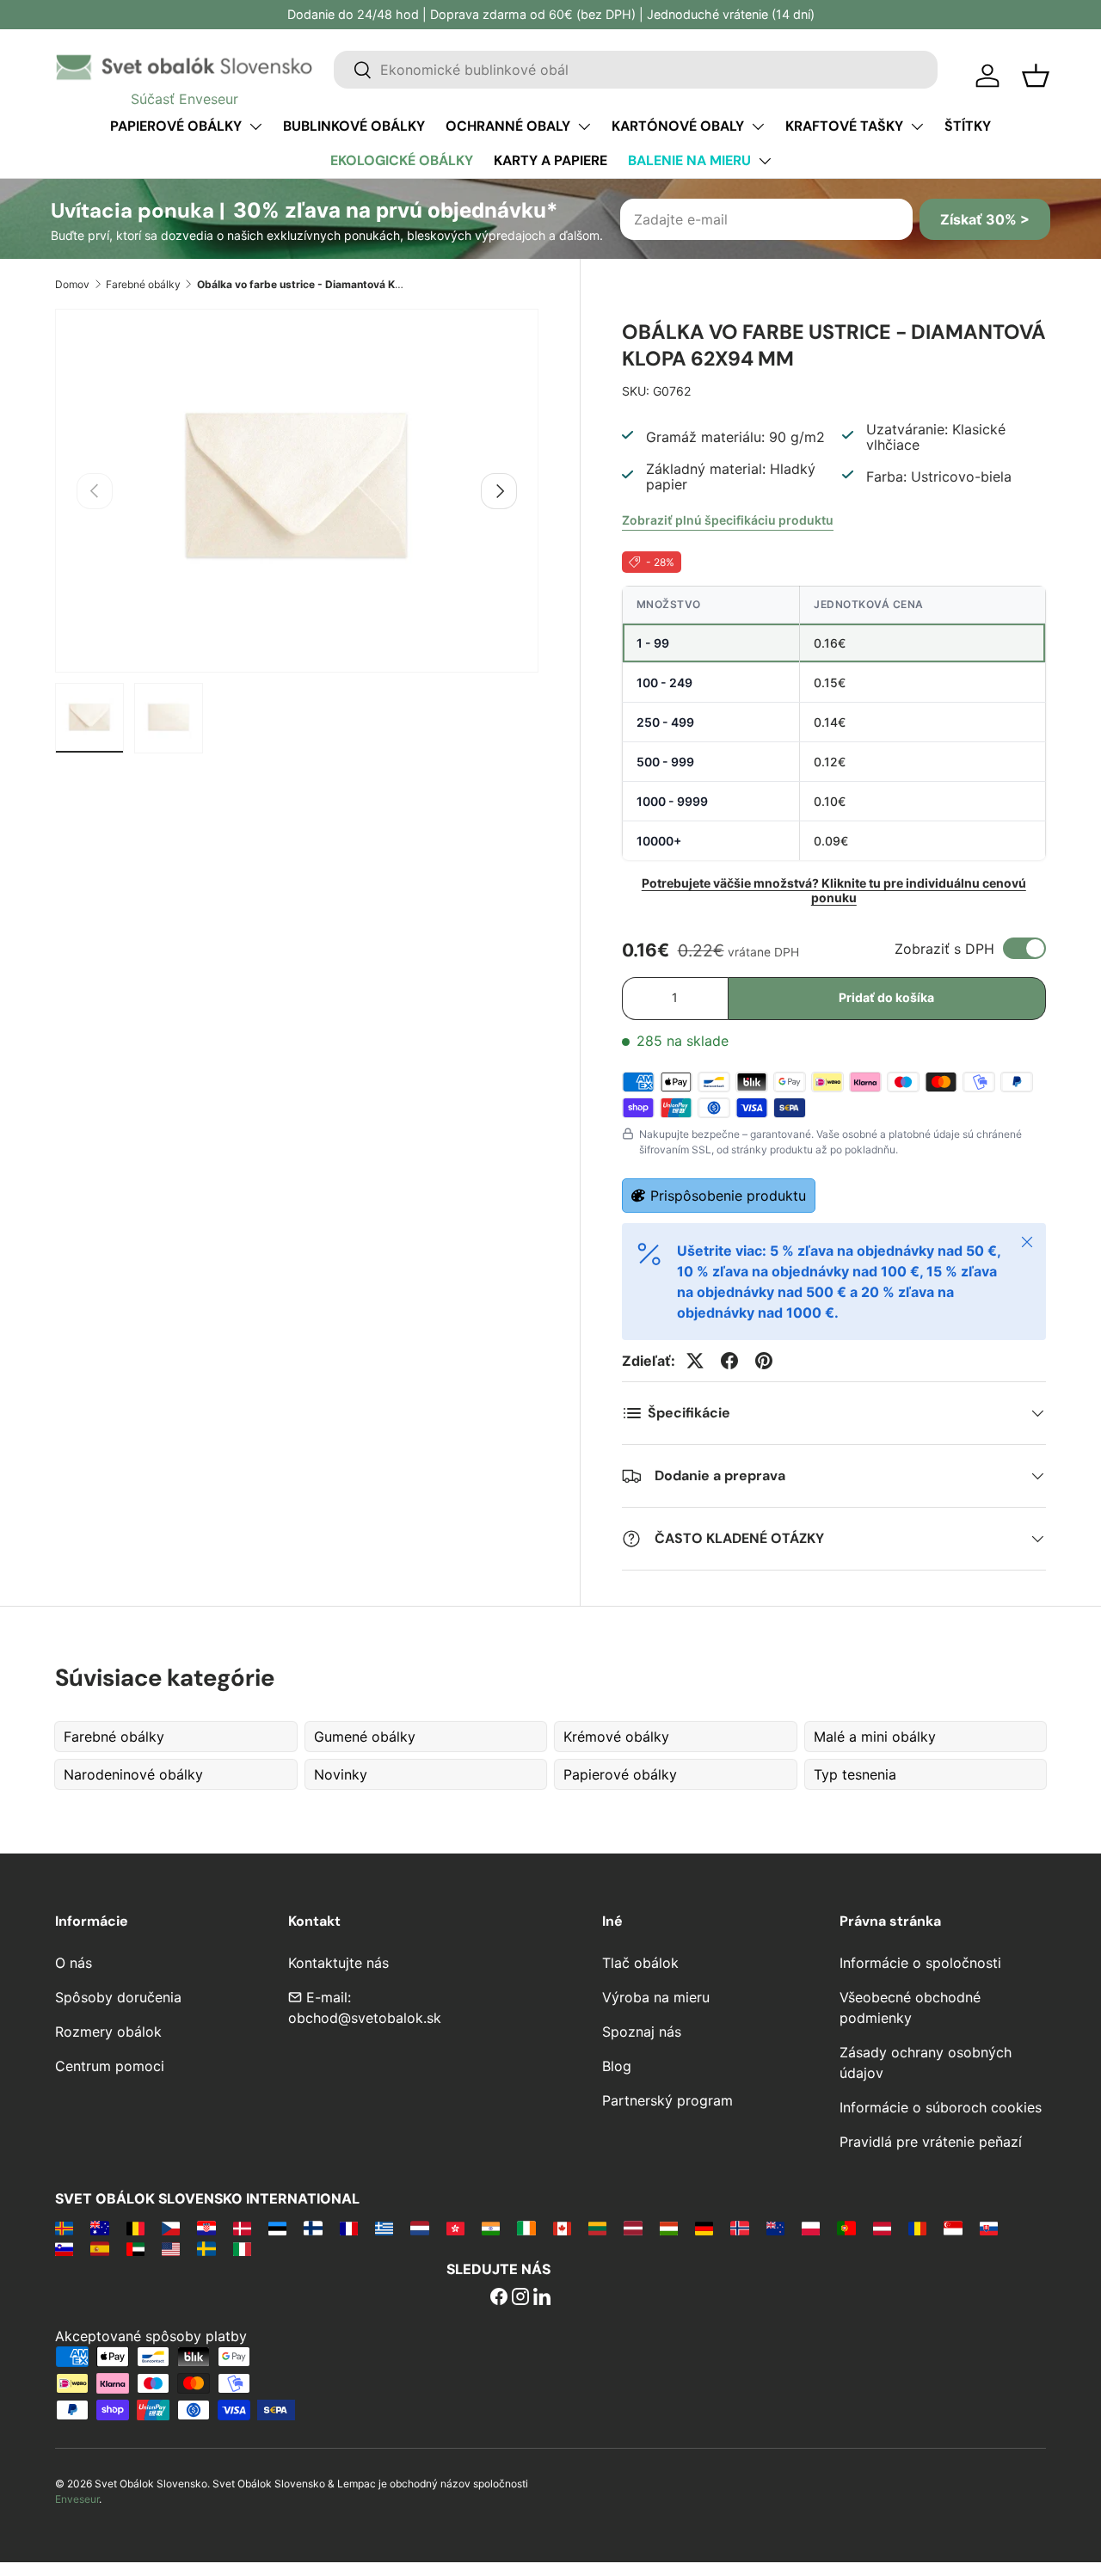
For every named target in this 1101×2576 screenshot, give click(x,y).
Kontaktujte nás (338, 1963)
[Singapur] (953, 2228)
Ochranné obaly (508, 126)
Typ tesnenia (855, 1774)
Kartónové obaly (678, 126)
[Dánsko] (242, 2228)
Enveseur (77, 2499)
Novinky (341, 1774)
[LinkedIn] (542, 2298)
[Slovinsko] (64, 2248)
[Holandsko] (419, 2228)
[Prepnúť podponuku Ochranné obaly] (584, 126)
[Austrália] (99, 2228)
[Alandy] (64, 2228)
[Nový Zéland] (775, 2228)
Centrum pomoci (110, 2066)
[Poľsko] (811, 2228)
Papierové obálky (176, 126)
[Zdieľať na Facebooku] (729, 1361)
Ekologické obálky (402, 160)
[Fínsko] (313, 2228)
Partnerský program (667, 2100)
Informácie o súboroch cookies (941, 2107)
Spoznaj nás (642, 2032)
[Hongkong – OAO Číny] (455, 2228)
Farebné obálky (143, 284)
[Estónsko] (277, 2228)
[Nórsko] (739, 2228)
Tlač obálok (640, 1963)
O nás (74, 1963)
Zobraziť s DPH (944, 949)
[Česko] (171, 2228)
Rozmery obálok (108, 2032)
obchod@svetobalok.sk (365, 2018)
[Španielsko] (99, 2248)
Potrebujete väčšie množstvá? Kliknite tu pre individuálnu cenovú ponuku (834, 890)
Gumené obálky (365, 1737)
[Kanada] (562, 2228)
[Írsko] (526, 2228)
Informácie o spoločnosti (920, 1963)
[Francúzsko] (349, 2228)
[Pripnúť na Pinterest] (764, 1361)
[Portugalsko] (846, 2228)
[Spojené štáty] (171, 2248)
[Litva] (597, 2228)
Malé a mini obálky (875, 1737)
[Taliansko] (242, 2248)
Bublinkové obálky (354, 126)
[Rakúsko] (882, 2228)
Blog (617, 2066)
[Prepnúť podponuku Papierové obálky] (255, 126)
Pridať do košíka (886, 997)
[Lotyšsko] (633, 2228)
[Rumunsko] (917, 2228)
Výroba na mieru (656, 1997)
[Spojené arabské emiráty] (135, 2248)
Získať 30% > (985, 219)
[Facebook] (499, 2298)
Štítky (968, 126)
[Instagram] (520, 2298)
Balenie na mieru (689, 160)
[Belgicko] (135, 2228)
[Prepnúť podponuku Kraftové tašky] (917, 126)
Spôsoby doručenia (118, 1997)
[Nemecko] (704, 2228)
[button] (1036, 76)
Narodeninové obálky (133, 1774)
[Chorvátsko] (206, 2228)
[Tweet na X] (695, 1361)
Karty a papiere (550, 160)
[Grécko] (384, 2228)
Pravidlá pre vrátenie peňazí (931, 2142)
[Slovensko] (989, 2228)
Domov (72, 284)
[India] (491, 2228)
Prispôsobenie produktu (728, 1196)
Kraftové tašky (844, 126)
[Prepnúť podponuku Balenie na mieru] (765, 161)
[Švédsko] (206, 2248)
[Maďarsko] (669, 2228)
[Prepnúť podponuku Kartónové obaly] (758, 126)
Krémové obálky (616, 1737)
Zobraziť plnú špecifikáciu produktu (728, 520)
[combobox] (636, 70)
